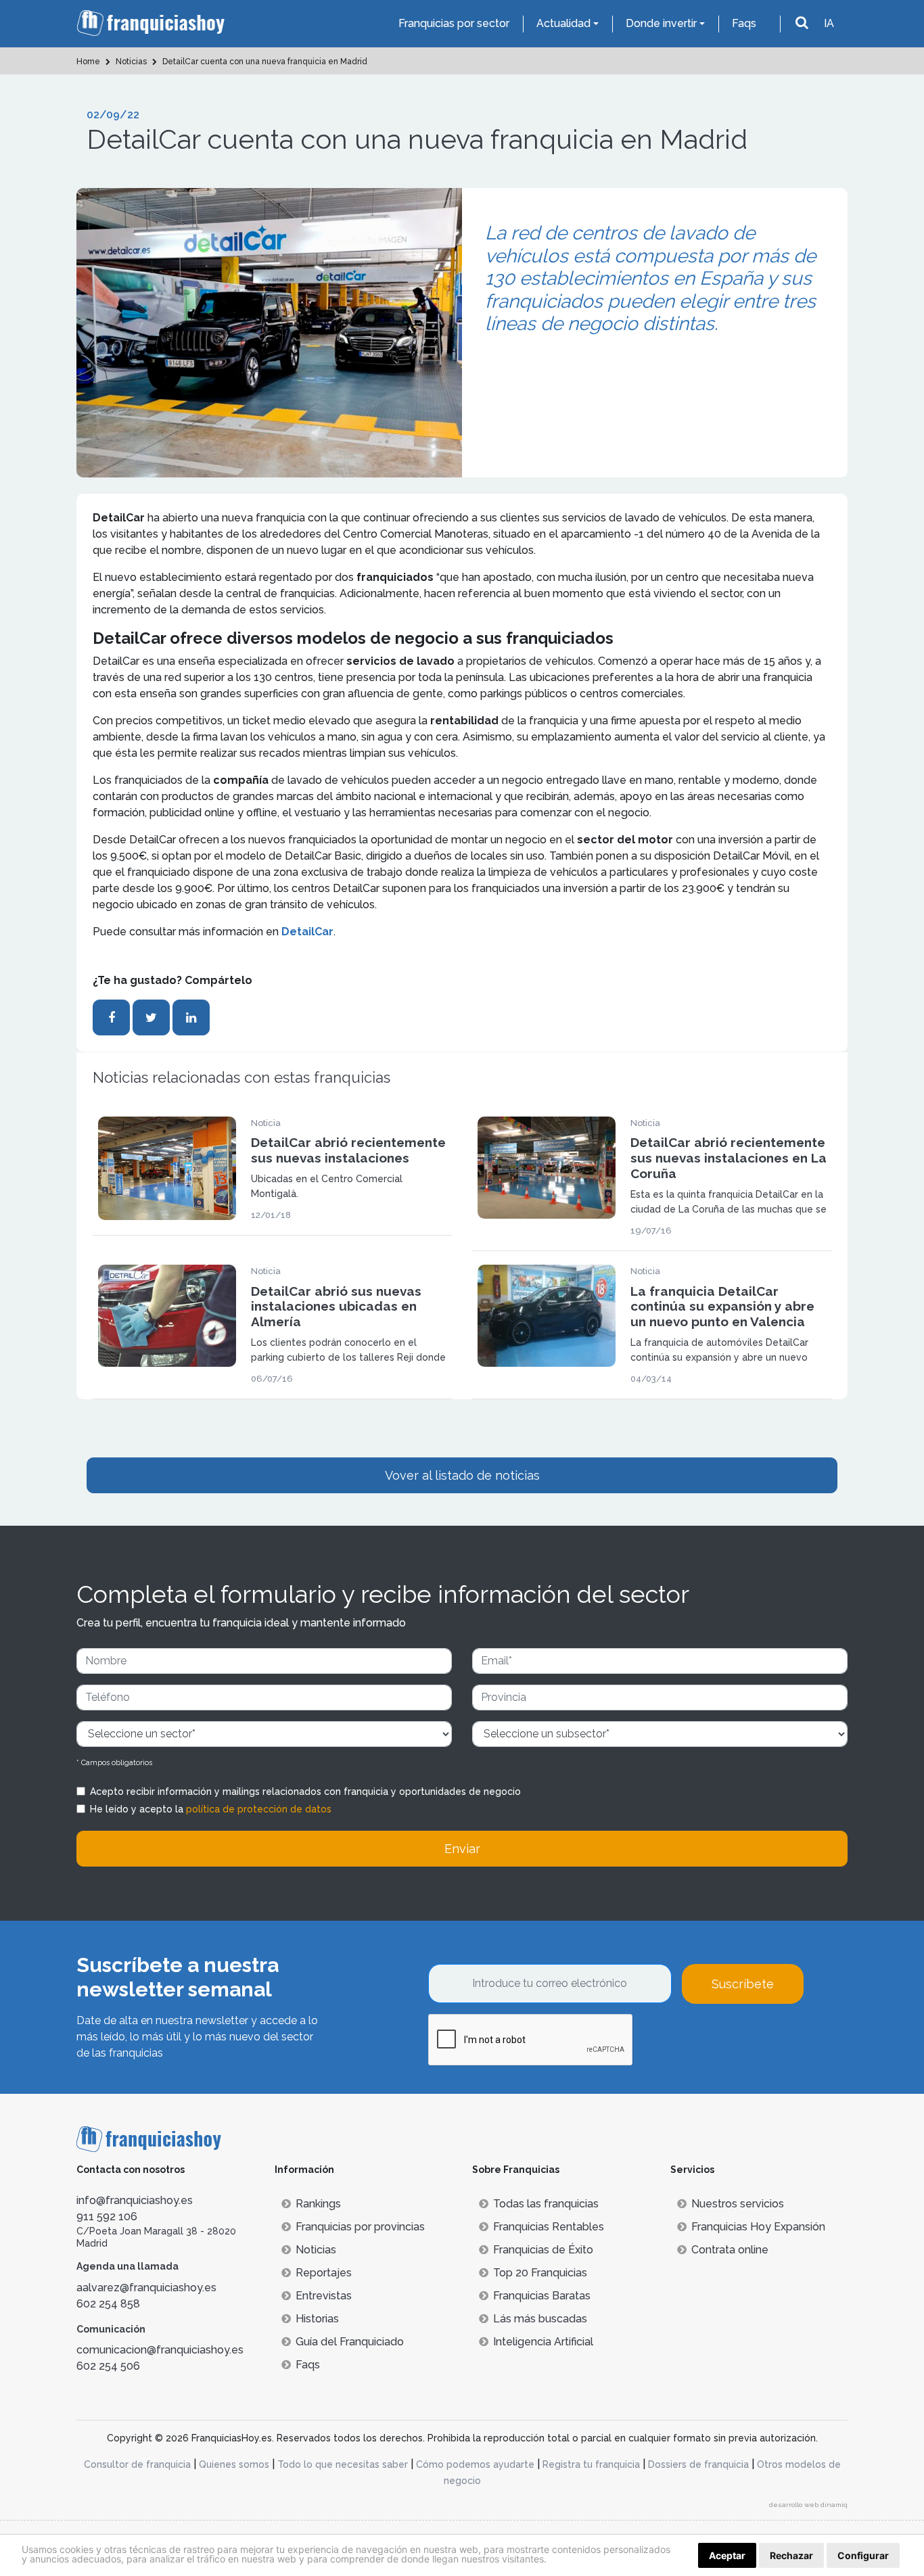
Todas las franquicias (546, 2204)
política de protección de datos (259, 1809)
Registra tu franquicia (591, 2464)
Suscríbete (743, 1984)
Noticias (316, 2250)
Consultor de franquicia (137, 2464)
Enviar (462, 1849)
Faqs (744, 23)
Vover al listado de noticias (462, 1475)
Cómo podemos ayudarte (475, 2464)
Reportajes (324, 2273)
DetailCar (307, 932)
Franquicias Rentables (549, 2227)
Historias (317, 2319)
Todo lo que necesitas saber (343, 2464)
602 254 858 (108, 2304)
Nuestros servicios (738, 2204)
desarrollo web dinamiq (808, 2505)
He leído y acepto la (211, 1809)
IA (829, 23)
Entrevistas (324, 2296)
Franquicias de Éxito (543, 2250)
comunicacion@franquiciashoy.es (160, 2350)
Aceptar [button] (727, 2555)
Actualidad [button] (563, 23)
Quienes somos (234, 2464)
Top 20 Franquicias (540, 2273)
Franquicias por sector (454, 23)
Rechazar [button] (791, 2555)
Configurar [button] (863, 2555)
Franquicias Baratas (542, 2296)
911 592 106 (107, 2217)
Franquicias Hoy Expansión (758, 2227)
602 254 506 (108, 2366)
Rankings (318, 2204)
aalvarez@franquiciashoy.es (146, 2288)
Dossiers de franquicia (698, 2464)
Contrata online (730, 2250)
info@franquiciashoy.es (135, 2200)
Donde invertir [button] (661, 23)
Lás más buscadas (540, 2319)
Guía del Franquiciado (350, 2342)
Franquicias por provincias (360, 2227)
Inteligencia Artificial (543, 2342)
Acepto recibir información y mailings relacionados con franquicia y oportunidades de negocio (305, 1792)
